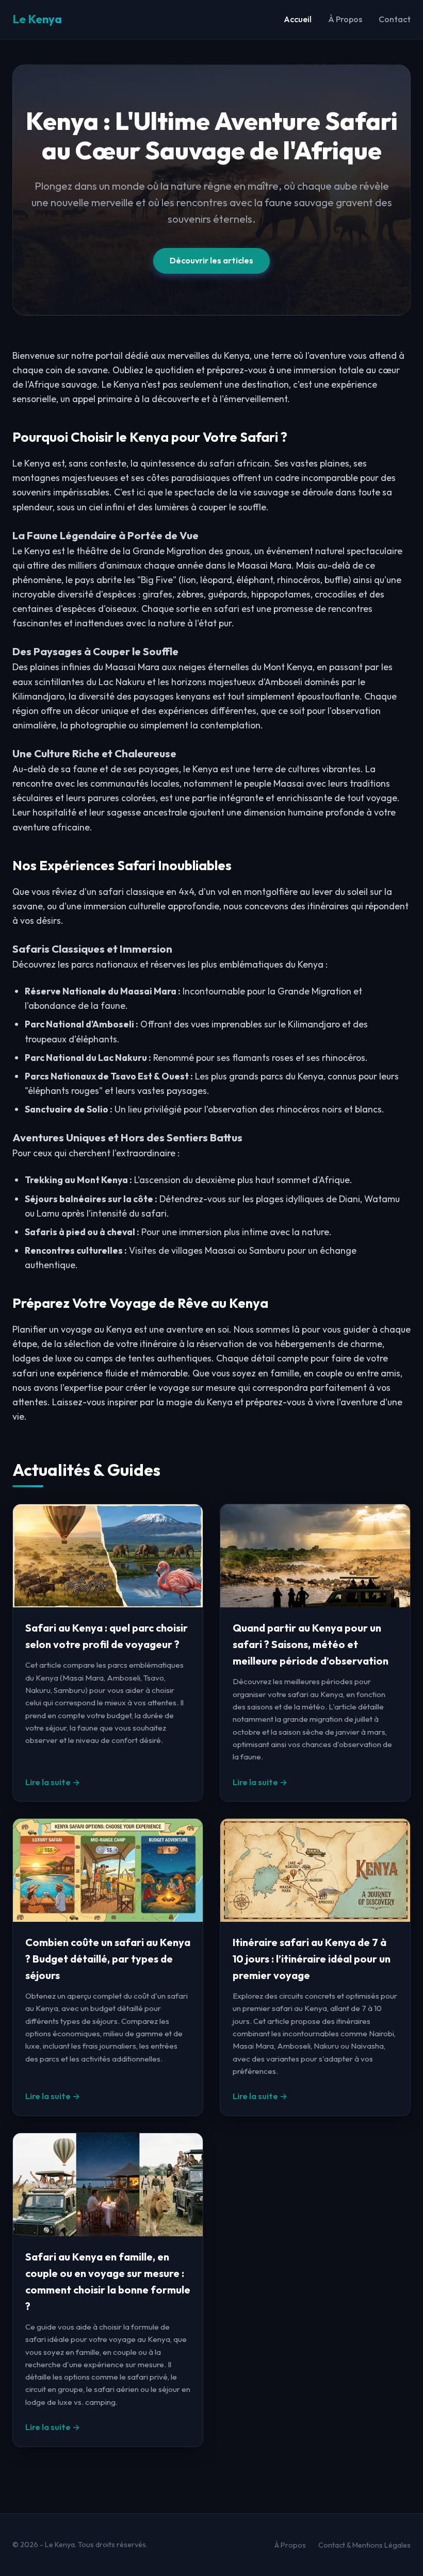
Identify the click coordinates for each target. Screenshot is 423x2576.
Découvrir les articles (211, 260)
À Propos (345, 19)
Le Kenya (37, 19)
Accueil (298, 19)
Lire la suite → (53, 1782)
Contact (395, 19)
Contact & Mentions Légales (364, 2545)
